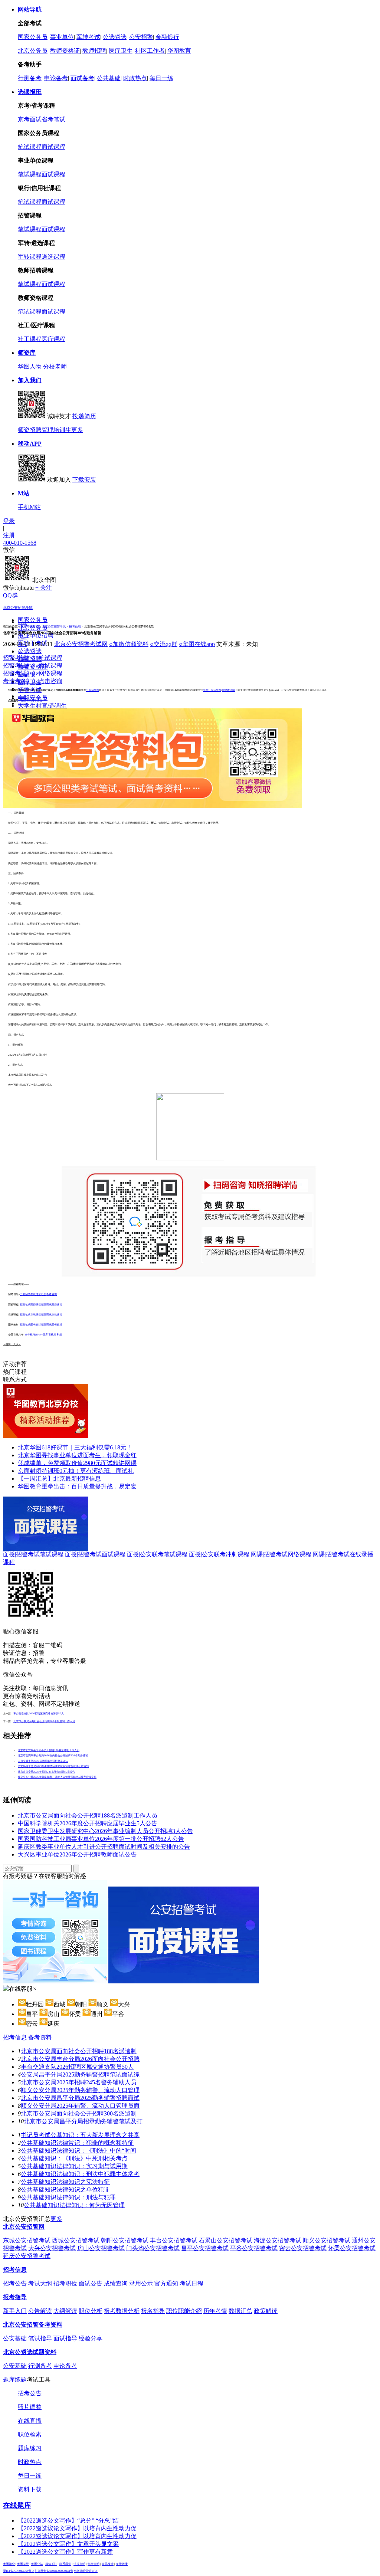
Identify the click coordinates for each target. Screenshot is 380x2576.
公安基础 (15, 2338)
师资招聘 (30, 430)
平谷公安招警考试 (254, 2248)
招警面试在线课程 (52, 1315)
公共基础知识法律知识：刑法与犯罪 (68, 2197)
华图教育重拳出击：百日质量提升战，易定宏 (77, 1486)
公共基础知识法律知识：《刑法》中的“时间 (78, 2151)
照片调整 (30, 2407)
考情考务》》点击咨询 (33, 681)
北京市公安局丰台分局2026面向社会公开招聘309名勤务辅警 (53, 1756)
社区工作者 (150, 51)
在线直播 (30, 2421)
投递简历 (84, 416)
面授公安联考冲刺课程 (219, 1554)
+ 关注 (44, 588)
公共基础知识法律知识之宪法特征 (65, 2182)
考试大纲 (40, 2283)
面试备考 (82, 78)
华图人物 (30, 366)
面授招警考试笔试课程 (33, 1554)
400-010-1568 (20, 543)
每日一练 (161, 78)
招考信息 (75, 627)
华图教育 (179, 51)
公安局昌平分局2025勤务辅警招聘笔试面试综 (80, 2074)
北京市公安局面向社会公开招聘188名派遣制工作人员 (44, 1721)
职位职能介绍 (184, 2311)
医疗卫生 (121, 51)
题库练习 (30, 2448)
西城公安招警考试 (76, 2240)
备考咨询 (52, 1294)
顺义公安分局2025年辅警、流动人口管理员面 (80, 2106)
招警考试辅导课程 (32, 701)
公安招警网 (93, 690)
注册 (9, 535)
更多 (77, 430)
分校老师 (55, 366)
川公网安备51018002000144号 (54, 2571)
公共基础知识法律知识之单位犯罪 (65, 2190)
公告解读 (40, 2311)
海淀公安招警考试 (278, 2240)
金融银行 (167, 37)
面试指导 (65, 2338)
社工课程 (30, 339)
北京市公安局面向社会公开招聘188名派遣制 (79, 2051)
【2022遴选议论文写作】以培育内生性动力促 (77, 2528)
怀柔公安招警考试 (352, 2248)
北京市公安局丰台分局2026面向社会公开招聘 (80, 2059)
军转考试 (88, 37)
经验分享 (91, 2338)
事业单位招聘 (36, 635)
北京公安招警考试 (18, 608)
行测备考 (30, 78)
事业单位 (62, 37)
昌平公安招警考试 (205, 2248)
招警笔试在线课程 (30, 1315)
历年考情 (215, 2311)
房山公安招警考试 (101, 2248)
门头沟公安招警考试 (153, 2248)
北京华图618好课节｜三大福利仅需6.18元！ (75, 1447)
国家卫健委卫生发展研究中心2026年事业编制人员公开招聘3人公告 (105, 1831)
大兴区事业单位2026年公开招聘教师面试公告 (77, 1854)
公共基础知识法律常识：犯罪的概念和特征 (77, 2143)
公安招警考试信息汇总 (33, 1294)
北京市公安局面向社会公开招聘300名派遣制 (79, 2113)
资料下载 (30, 2489)
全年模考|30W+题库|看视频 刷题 (43, 1335)
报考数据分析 (122, 2311)
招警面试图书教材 (52, 1325)
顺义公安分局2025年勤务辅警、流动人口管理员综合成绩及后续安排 (57, 1777)
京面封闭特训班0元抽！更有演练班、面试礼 (76, 1471)
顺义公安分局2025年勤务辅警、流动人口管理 (80, 2090)
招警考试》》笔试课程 (33, 658)
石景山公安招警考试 (226, 2240)
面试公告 (91, 2283)
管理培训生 (56, 430)
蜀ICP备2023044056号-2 (18, 2571)
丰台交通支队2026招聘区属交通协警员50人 (39, 1714)
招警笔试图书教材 (30, 1325)
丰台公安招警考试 (174, 2240)
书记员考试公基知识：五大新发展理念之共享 (80, 2135)
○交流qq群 (164, 644)
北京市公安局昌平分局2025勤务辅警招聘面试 (80, 2098)
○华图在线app (197, 644)
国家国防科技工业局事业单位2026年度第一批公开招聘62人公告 (101, 1839)
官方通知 (166, 2283)
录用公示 (22, 653)
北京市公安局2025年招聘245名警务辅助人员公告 (46, 1772)
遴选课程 (53, 257)
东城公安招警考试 (27, 2240)
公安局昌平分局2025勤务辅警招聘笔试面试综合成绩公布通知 (53, 1766)
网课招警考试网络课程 (281, 1554)
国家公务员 (33, 37)
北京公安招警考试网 (81, 644)
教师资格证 (65, 51)
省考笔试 (53, 119)
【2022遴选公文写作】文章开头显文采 (68, 2544)
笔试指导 (40, 2338)
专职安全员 (33, 698)
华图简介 (9, 2564)
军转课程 (30, 257)
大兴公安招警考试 (52, 2248)
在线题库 (17, 2505)
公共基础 (109, 78)
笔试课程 (30, 147)
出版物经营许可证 (86, 2571)
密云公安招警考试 (303, 2248)
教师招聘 (94, 51)
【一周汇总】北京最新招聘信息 (59, 1479)
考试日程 (191, 2283)
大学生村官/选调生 (42, 706)
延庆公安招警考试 (27, 2256)
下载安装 (84, 480)
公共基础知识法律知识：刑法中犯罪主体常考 (80, 2174)
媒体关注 (51, 2564)
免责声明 (94, 2564)
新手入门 (15, 2311)
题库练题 (15, 2380)
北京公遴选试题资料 (30, 2352)
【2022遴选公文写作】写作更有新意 (65, 2552)
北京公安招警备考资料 (33, 2325)
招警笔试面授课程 (30, 1305)
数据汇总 (240, 2311)
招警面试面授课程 (52, 1305)
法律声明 (79, 2564)
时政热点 (135, 78)
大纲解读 (65, 2311)
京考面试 (30, 119)
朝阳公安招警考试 (125, 2240)
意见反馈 (108, 2564)
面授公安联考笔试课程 (157, 1554)
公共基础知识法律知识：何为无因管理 (74, 2205)
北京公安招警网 (212, 690)
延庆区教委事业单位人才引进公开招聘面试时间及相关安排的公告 (104, 1847)
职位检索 (30, 2434)
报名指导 (153, 2311)
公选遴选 (115, 37)
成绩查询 (116, 2283)
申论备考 (56, 78)
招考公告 (22, 630)
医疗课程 (53, 339)
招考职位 (22, 638)
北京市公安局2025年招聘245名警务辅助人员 (79, 2082)
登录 (9, 521)
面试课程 (53, 147)
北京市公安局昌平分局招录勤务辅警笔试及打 (83, 2121)
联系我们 (65, 2564)
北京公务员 (33, 51)
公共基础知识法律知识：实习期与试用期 (74, 2166)
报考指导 (15, 2297)
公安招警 (141, 37)
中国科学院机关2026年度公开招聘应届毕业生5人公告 (88, 1823)
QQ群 (10, 595)
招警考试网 (228, 690)
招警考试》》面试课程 (33, 666)
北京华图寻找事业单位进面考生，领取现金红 (77, 1455)
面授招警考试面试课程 (95, 1554)
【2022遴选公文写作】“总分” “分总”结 (68, 2521)
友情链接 (122, 2564)
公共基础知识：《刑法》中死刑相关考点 (74, 2158)
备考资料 (40, 2037)
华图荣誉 (23, 2564)
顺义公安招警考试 (327, 2240)
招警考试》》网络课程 (33, 673)
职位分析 (91, 2311)
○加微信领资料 (129, 644)
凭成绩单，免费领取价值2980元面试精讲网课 (77, 1463)
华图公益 (37, 2564)
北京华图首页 (30, 627)
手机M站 (29, 507)
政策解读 (266, 2311)
